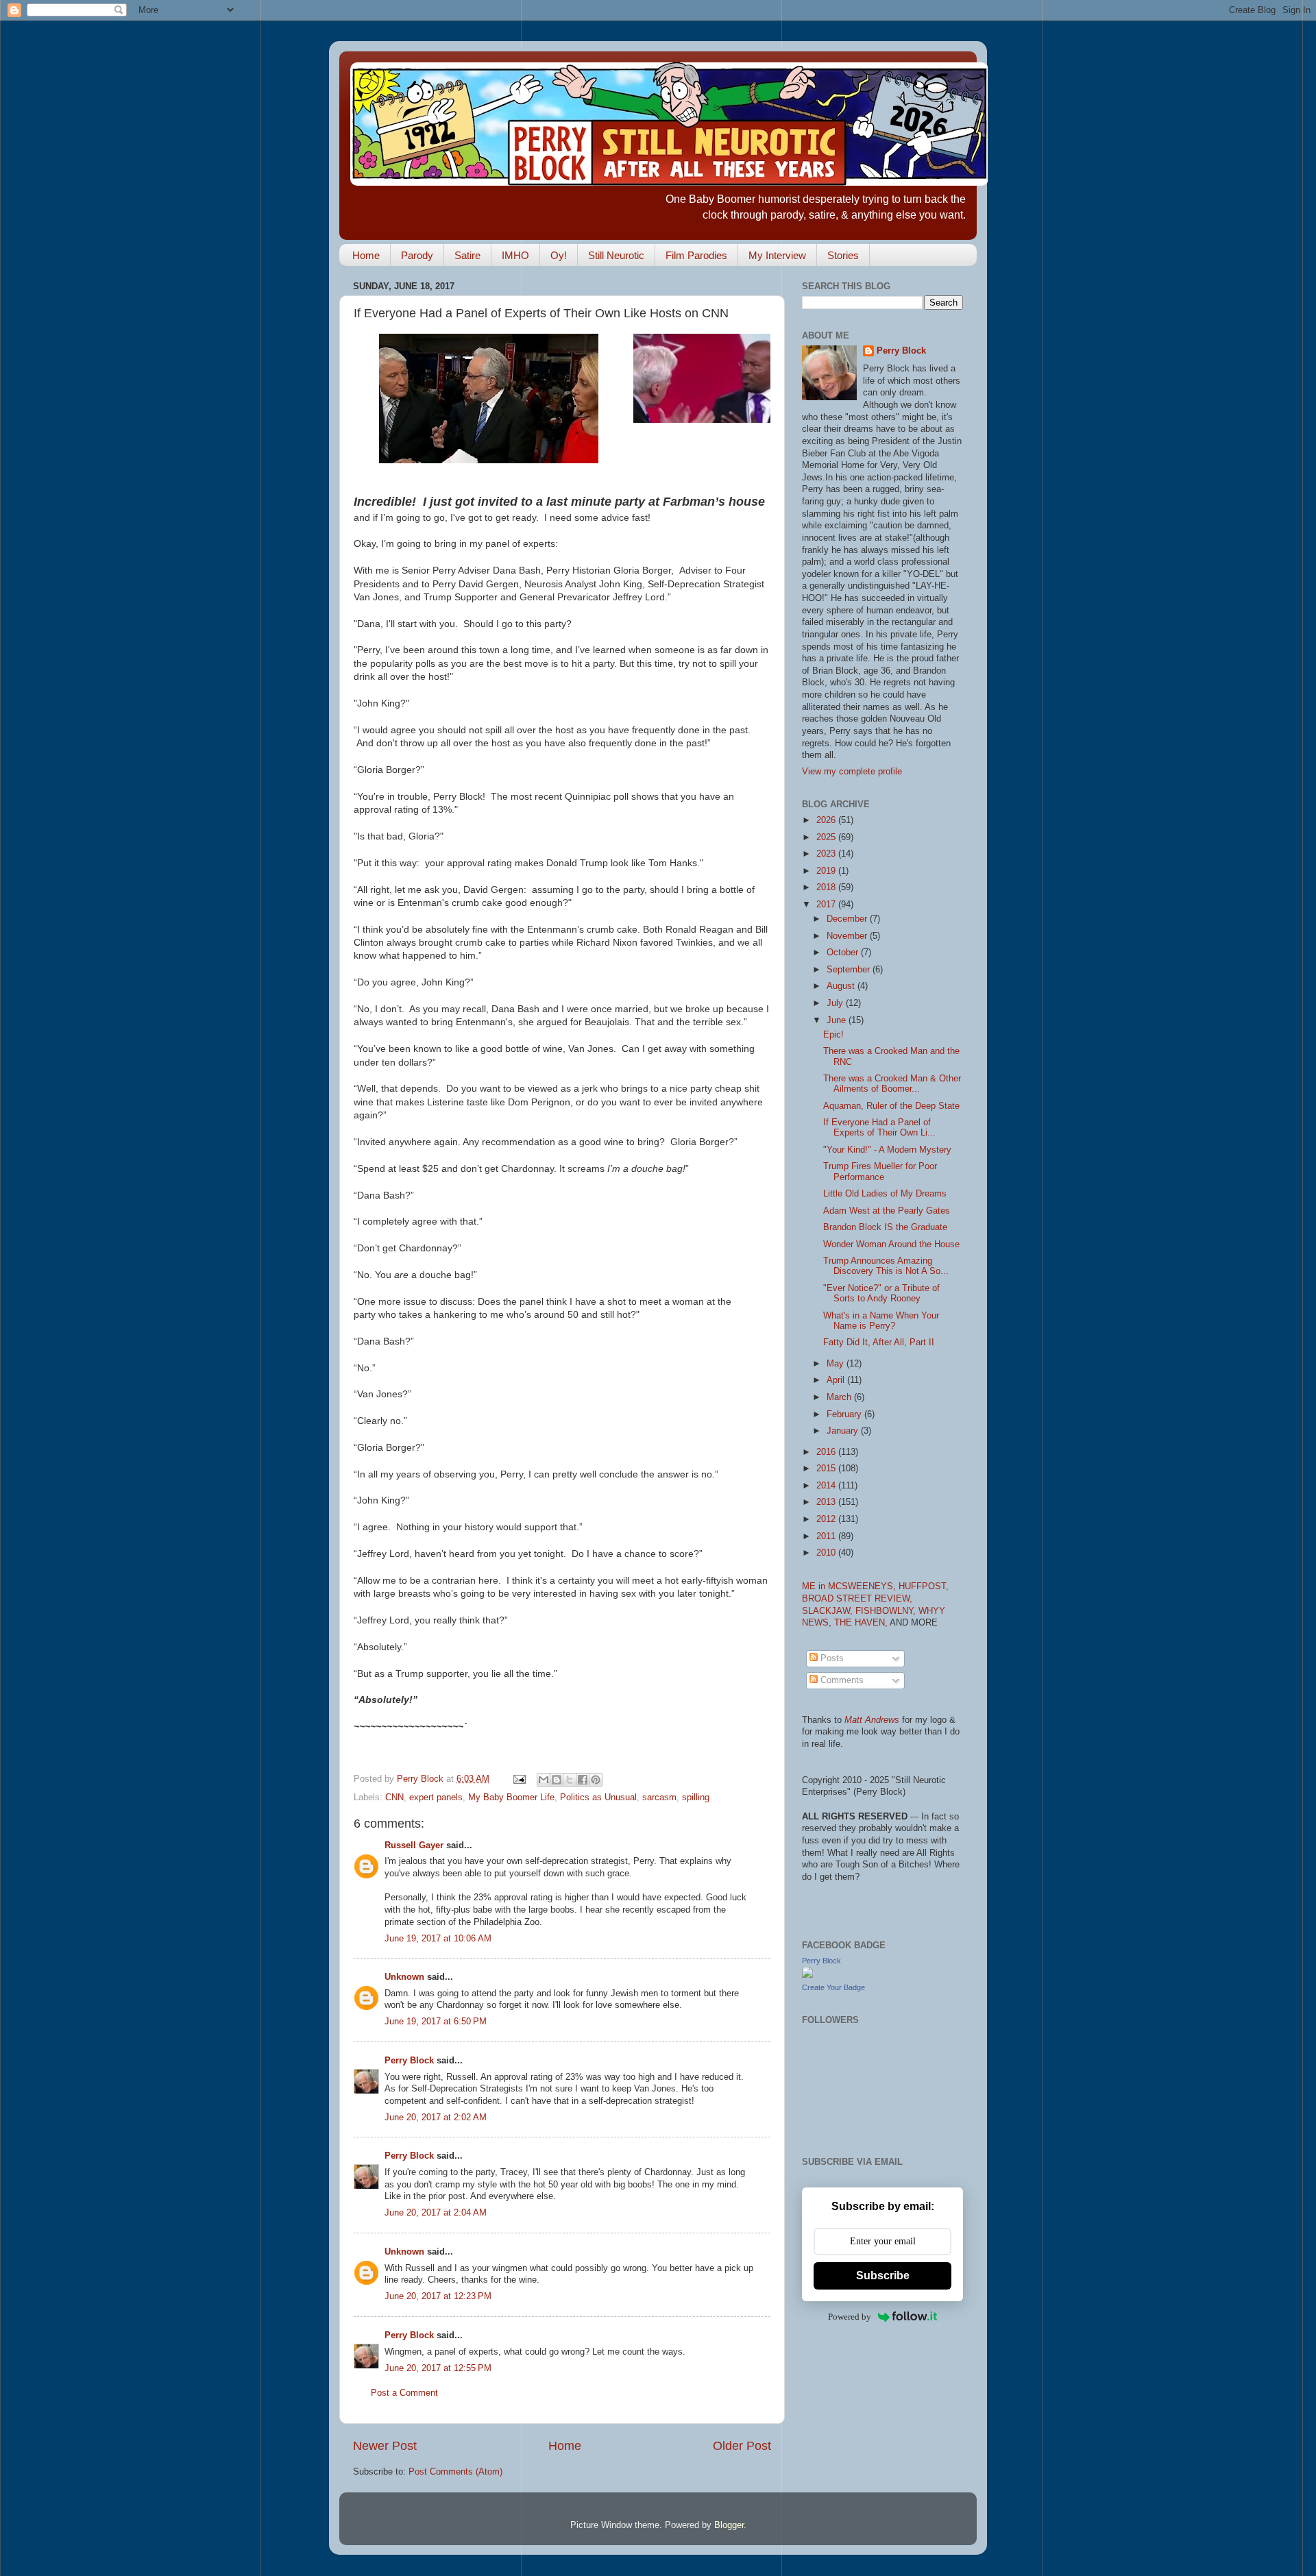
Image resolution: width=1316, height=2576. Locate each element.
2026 (827, 820)
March (840, 1397)
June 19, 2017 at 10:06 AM (438, 1939)
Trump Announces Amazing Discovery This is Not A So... (886, 1266)
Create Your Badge (833, 1987)
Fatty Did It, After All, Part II (879, 1342)
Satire (467, 255)
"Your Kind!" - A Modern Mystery (887, 1150)
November (848, 936)
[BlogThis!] (557, 1780)
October (844, 953)
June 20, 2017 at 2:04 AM (436, 2213)
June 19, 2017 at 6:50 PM (436, 2022)
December (848, 919)
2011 (827, 1536)
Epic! (833, 1035)
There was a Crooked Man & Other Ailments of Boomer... (892, 1084)
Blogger (729, 2525)
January (844, 1431)
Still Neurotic (616, 255)
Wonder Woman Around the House (891, 1244)
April (837, 1380)
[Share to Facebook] (583, 1780)
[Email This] (544, 1780)
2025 (827, 837)
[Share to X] (570, 1780)
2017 (827, 905)
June (838, 1020)
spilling (696, 1798)
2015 (827, 1469)
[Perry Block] (807, 1975)
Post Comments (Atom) (455, 2472)
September (850, 970)
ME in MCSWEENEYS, (850, 1586)
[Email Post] (519, 1779)
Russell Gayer (414, 1845)
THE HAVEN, (862, 1623)
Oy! (559, 255)
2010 (827, 1553)
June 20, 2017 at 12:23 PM (438, 2296)
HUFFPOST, (924, 1586)
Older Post (742, 2446)
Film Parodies (696, 255)
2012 (827, 1519)
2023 (827, 854)
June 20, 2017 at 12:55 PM (438, 2368)
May (837, 1364)
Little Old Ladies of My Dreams (885, 1194)
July (836, 1003)
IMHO (515, 255)
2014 (827, 1486)
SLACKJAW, (829, 1611)
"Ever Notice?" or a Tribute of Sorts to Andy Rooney (881, 1293)
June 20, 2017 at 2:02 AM (436, 2118)
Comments (841, 1680)
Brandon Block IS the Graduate (885, 1227)
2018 (827, 887)
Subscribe (883, 2276)
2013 (827, 1502)
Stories (843, 255)
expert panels (436, 1798)
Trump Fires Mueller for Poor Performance (880, 1172)
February (845, 1414)
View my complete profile (852, 772)
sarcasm (659, 1798)
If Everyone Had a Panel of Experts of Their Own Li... (879, 1128)
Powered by (850, 2317)
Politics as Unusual (598, 1798)
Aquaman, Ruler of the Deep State (891, 1106)
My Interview (777, 255)
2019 (827, 871)
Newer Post (385, 2446)
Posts (831, 1658)
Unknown (404, 1977)
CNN (394, 1798)
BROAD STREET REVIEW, (857, 1599)
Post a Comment (404, 2393)
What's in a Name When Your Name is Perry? (881, 1321)
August (842, 986)
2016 (827, 1452)
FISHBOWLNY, (887, 1611)
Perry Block (409, 2061)
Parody (417, 255)
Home (366, 255)
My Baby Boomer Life (511, 1798)
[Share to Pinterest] (596, 1780)
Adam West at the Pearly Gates (887, 1211)
